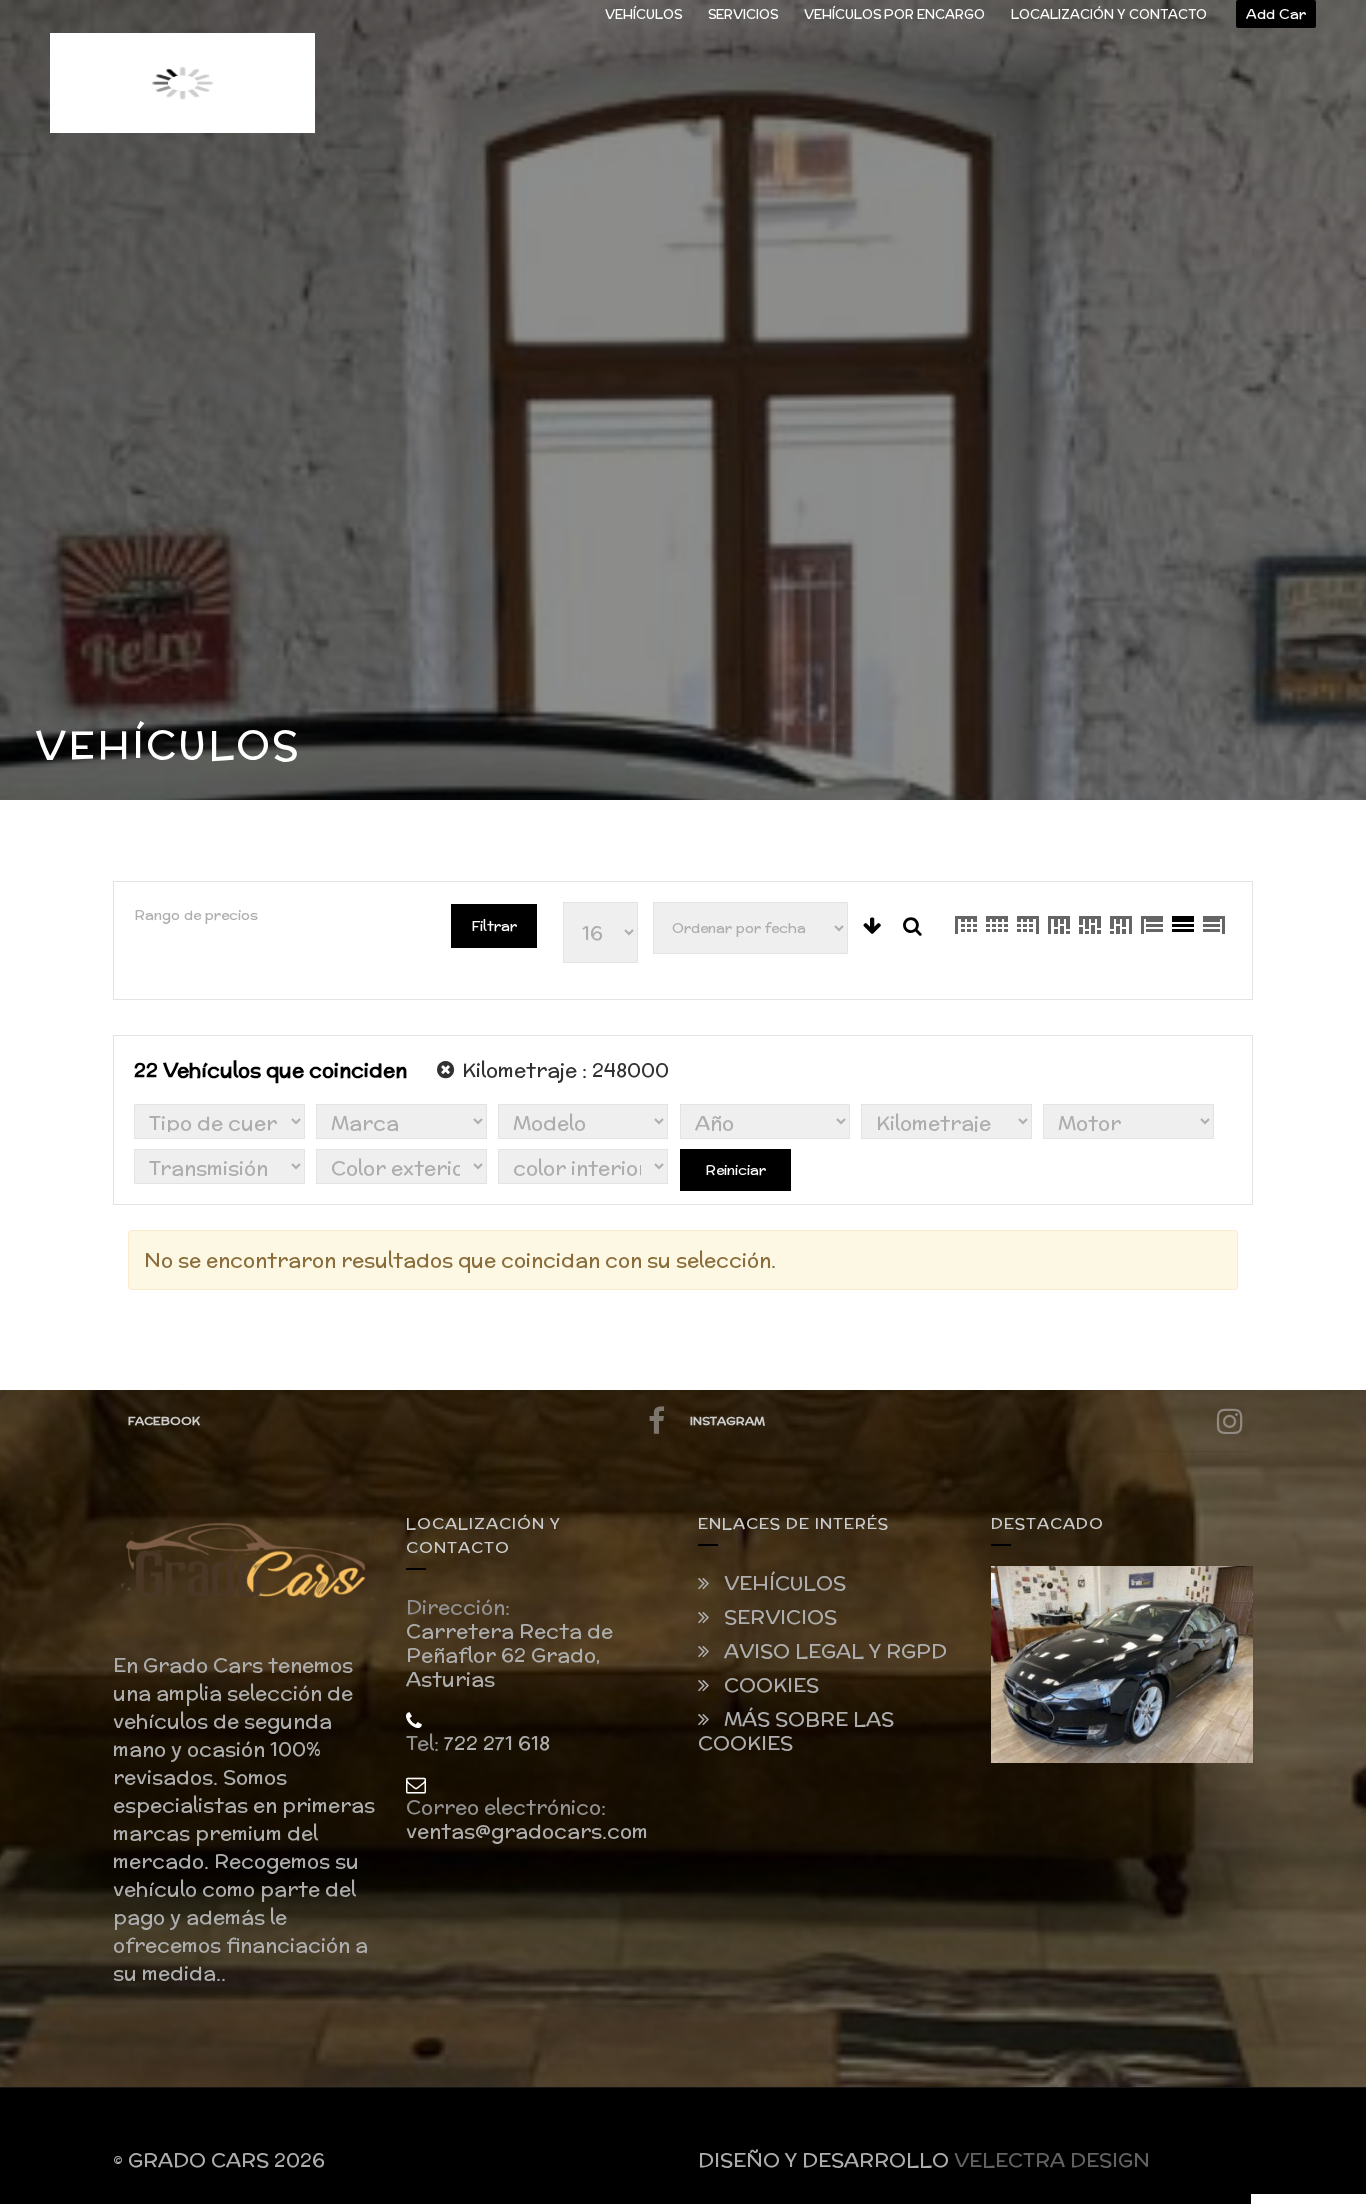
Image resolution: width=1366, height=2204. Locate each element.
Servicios (743, 15)
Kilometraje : (563, 1069)
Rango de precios (196, 915)
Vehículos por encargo (894, 15)
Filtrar (494, 926)
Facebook (164, 1420)
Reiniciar (735, 1170)
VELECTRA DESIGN (1052, 2159)
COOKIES (769, 1685)
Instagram (727, 1420)
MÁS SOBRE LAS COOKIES (796, 1731)
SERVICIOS (778, 1617)
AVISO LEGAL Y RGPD (833, 1651)
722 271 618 (497, 1743)
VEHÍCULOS (643, 15)
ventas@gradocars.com (527, 1831)
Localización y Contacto (1109, 15)
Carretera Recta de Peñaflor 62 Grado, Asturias (509, 1655)
